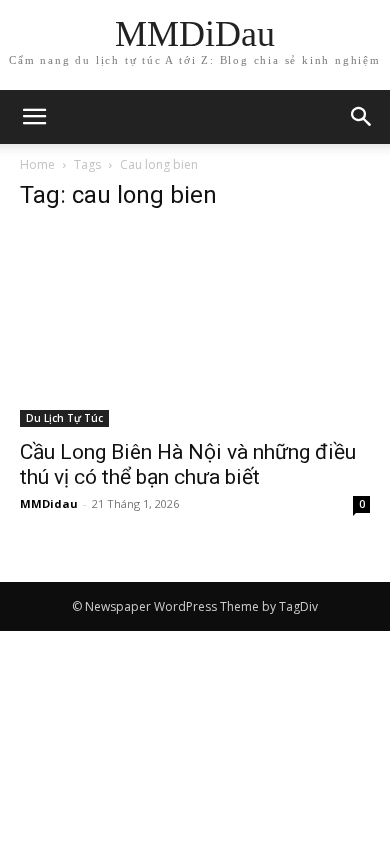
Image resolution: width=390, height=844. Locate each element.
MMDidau (49, 503)
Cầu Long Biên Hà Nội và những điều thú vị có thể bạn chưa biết (188, 464)
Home (37, 164)
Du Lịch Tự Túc (64, 418)
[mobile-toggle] (34, 117)
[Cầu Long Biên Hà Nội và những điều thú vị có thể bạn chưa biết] (195, 328)
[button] (362, 117)
